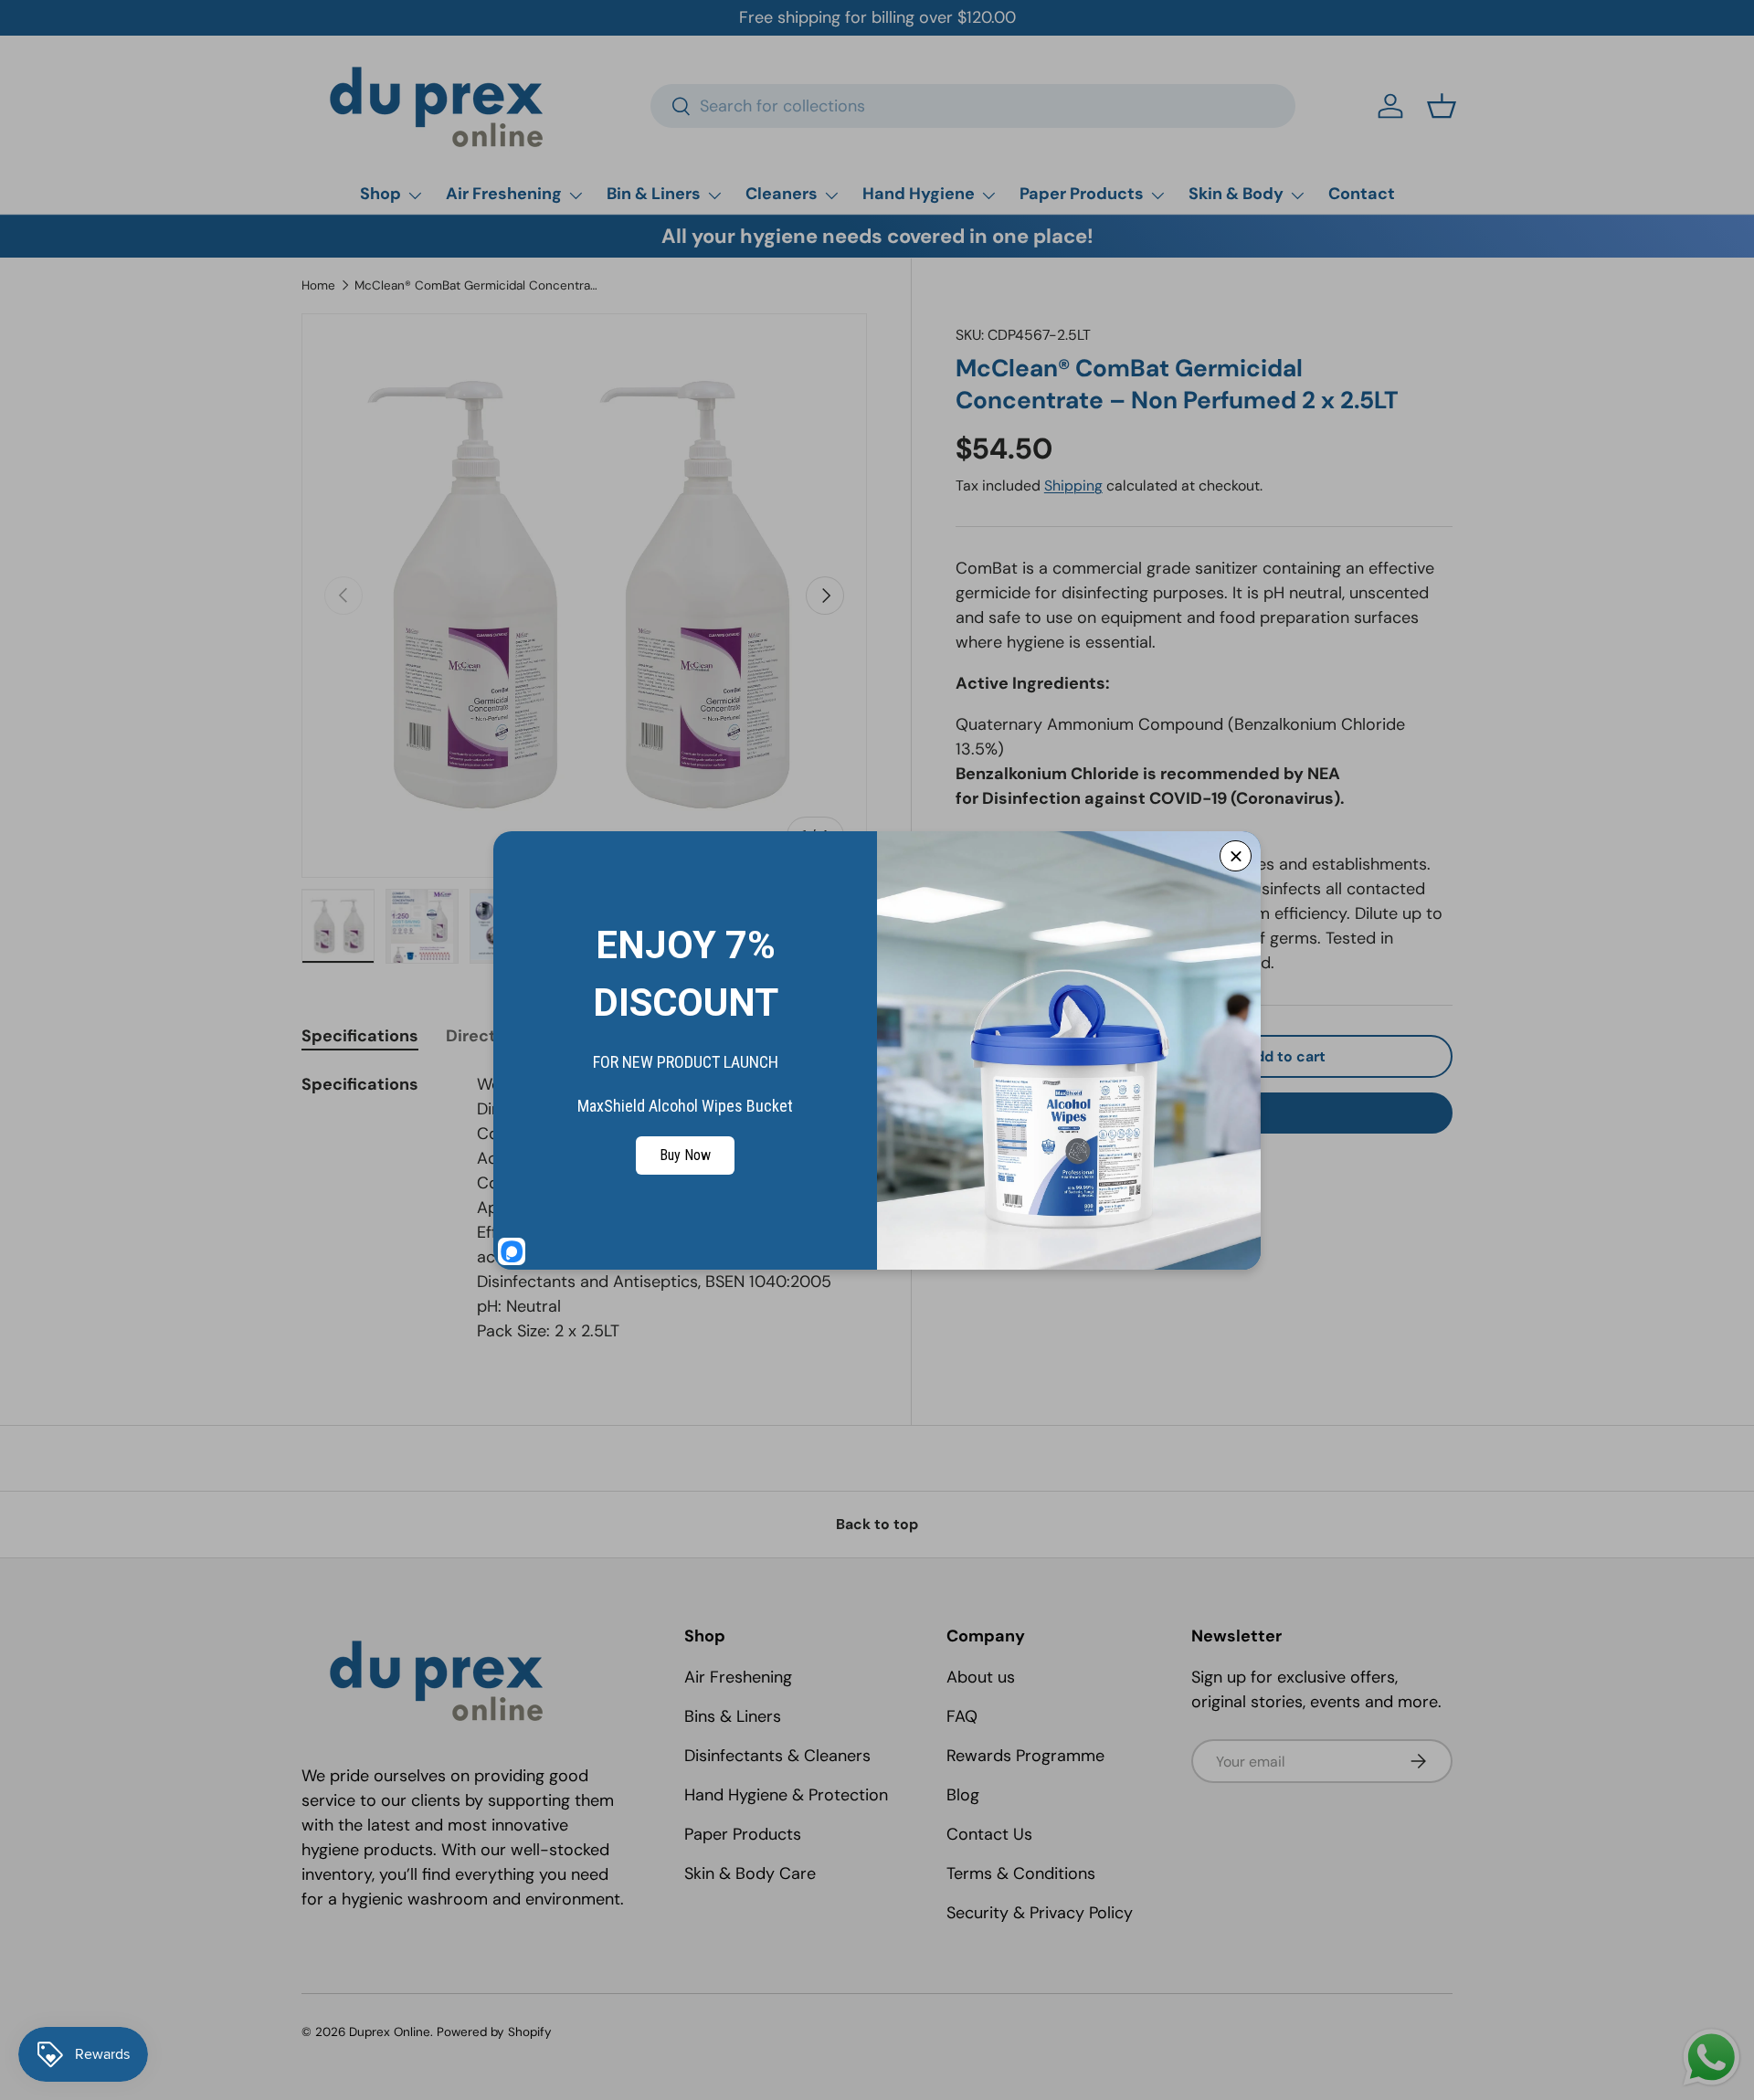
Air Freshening (504, 194)
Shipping (1073, 485)
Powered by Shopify (494, 2032)
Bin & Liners (654, 194)
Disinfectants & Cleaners (777, 1756)
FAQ (962, 1716)
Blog (963, 1795)
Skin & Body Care (750, 1873)
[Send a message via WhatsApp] (1712, 2058)
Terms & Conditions (1021, 1873)
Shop (380, 194)
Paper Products (1082, 194)
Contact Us (989, 1834)
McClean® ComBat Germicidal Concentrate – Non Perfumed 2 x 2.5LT (478, 285)
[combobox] (973, 106)
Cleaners (782, 194)
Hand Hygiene (919, 194)
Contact (1362, 194)
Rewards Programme (1025, 1756)
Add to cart (1285, 1056)
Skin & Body (1236, 194)
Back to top (877, 1524)
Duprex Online (390, 2032)
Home (318, 285)
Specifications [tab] (360, 1036)
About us (981, 1677)
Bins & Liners (733, 1716)
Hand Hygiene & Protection (786, 1795)
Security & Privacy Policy (1040, 1913)
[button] (1442, 106)
